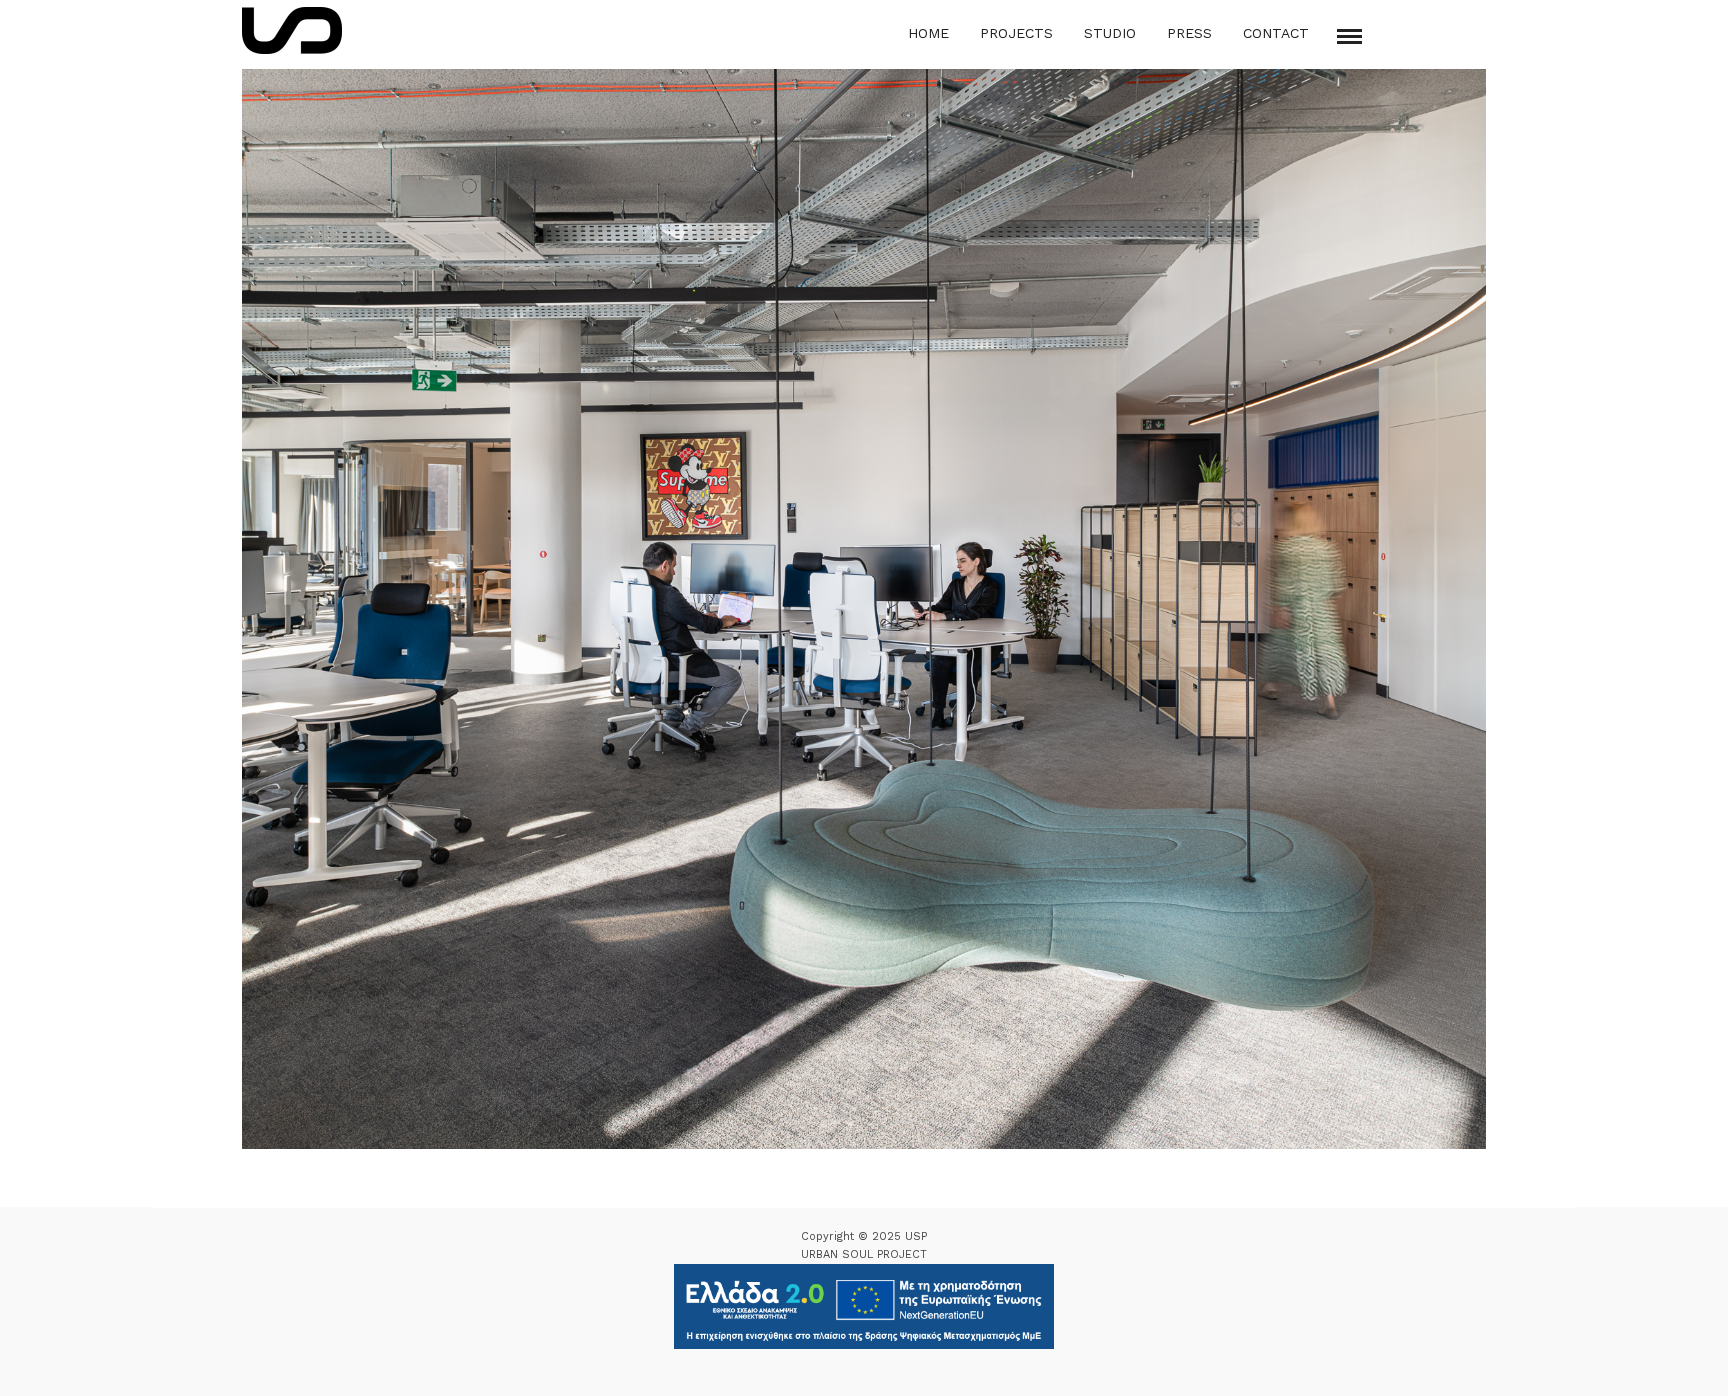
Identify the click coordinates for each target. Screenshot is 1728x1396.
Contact (1276, 33)
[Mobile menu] (1349, 36)
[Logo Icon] (292, 30)
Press (1189, 33)
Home (928, 33)
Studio (1110, 33)
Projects (1016, 33)
